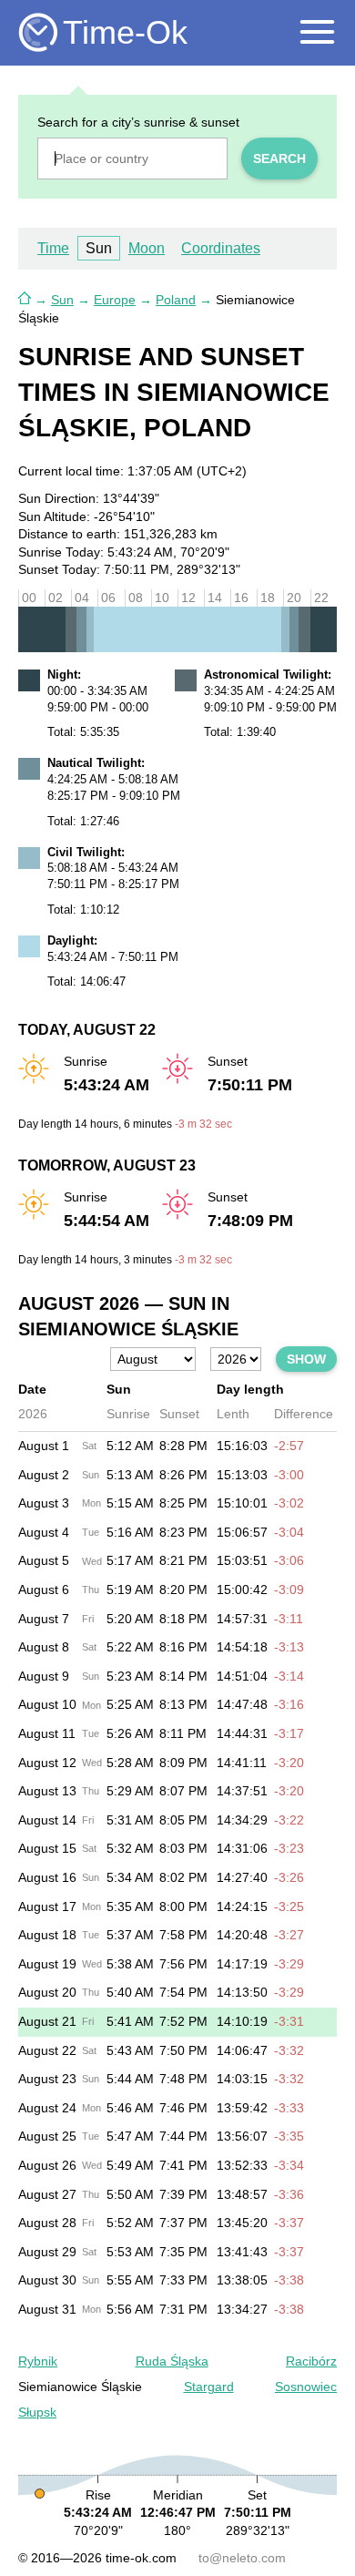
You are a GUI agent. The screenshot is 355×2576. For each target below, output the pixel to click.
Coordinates (221, 248)
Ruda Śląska (172, 2361)
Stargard (209, 2387)
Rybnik (38, 2361)
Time (53, 248)
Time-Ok (125, 32)
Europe (115, 300)
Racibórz (311, 2361)
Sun (62, 300)
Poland (176, 300)
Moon (147, 248)
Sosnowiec (306, 2387)
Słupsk (37, 2412)
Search (279, 158)
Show (306, 1359)
